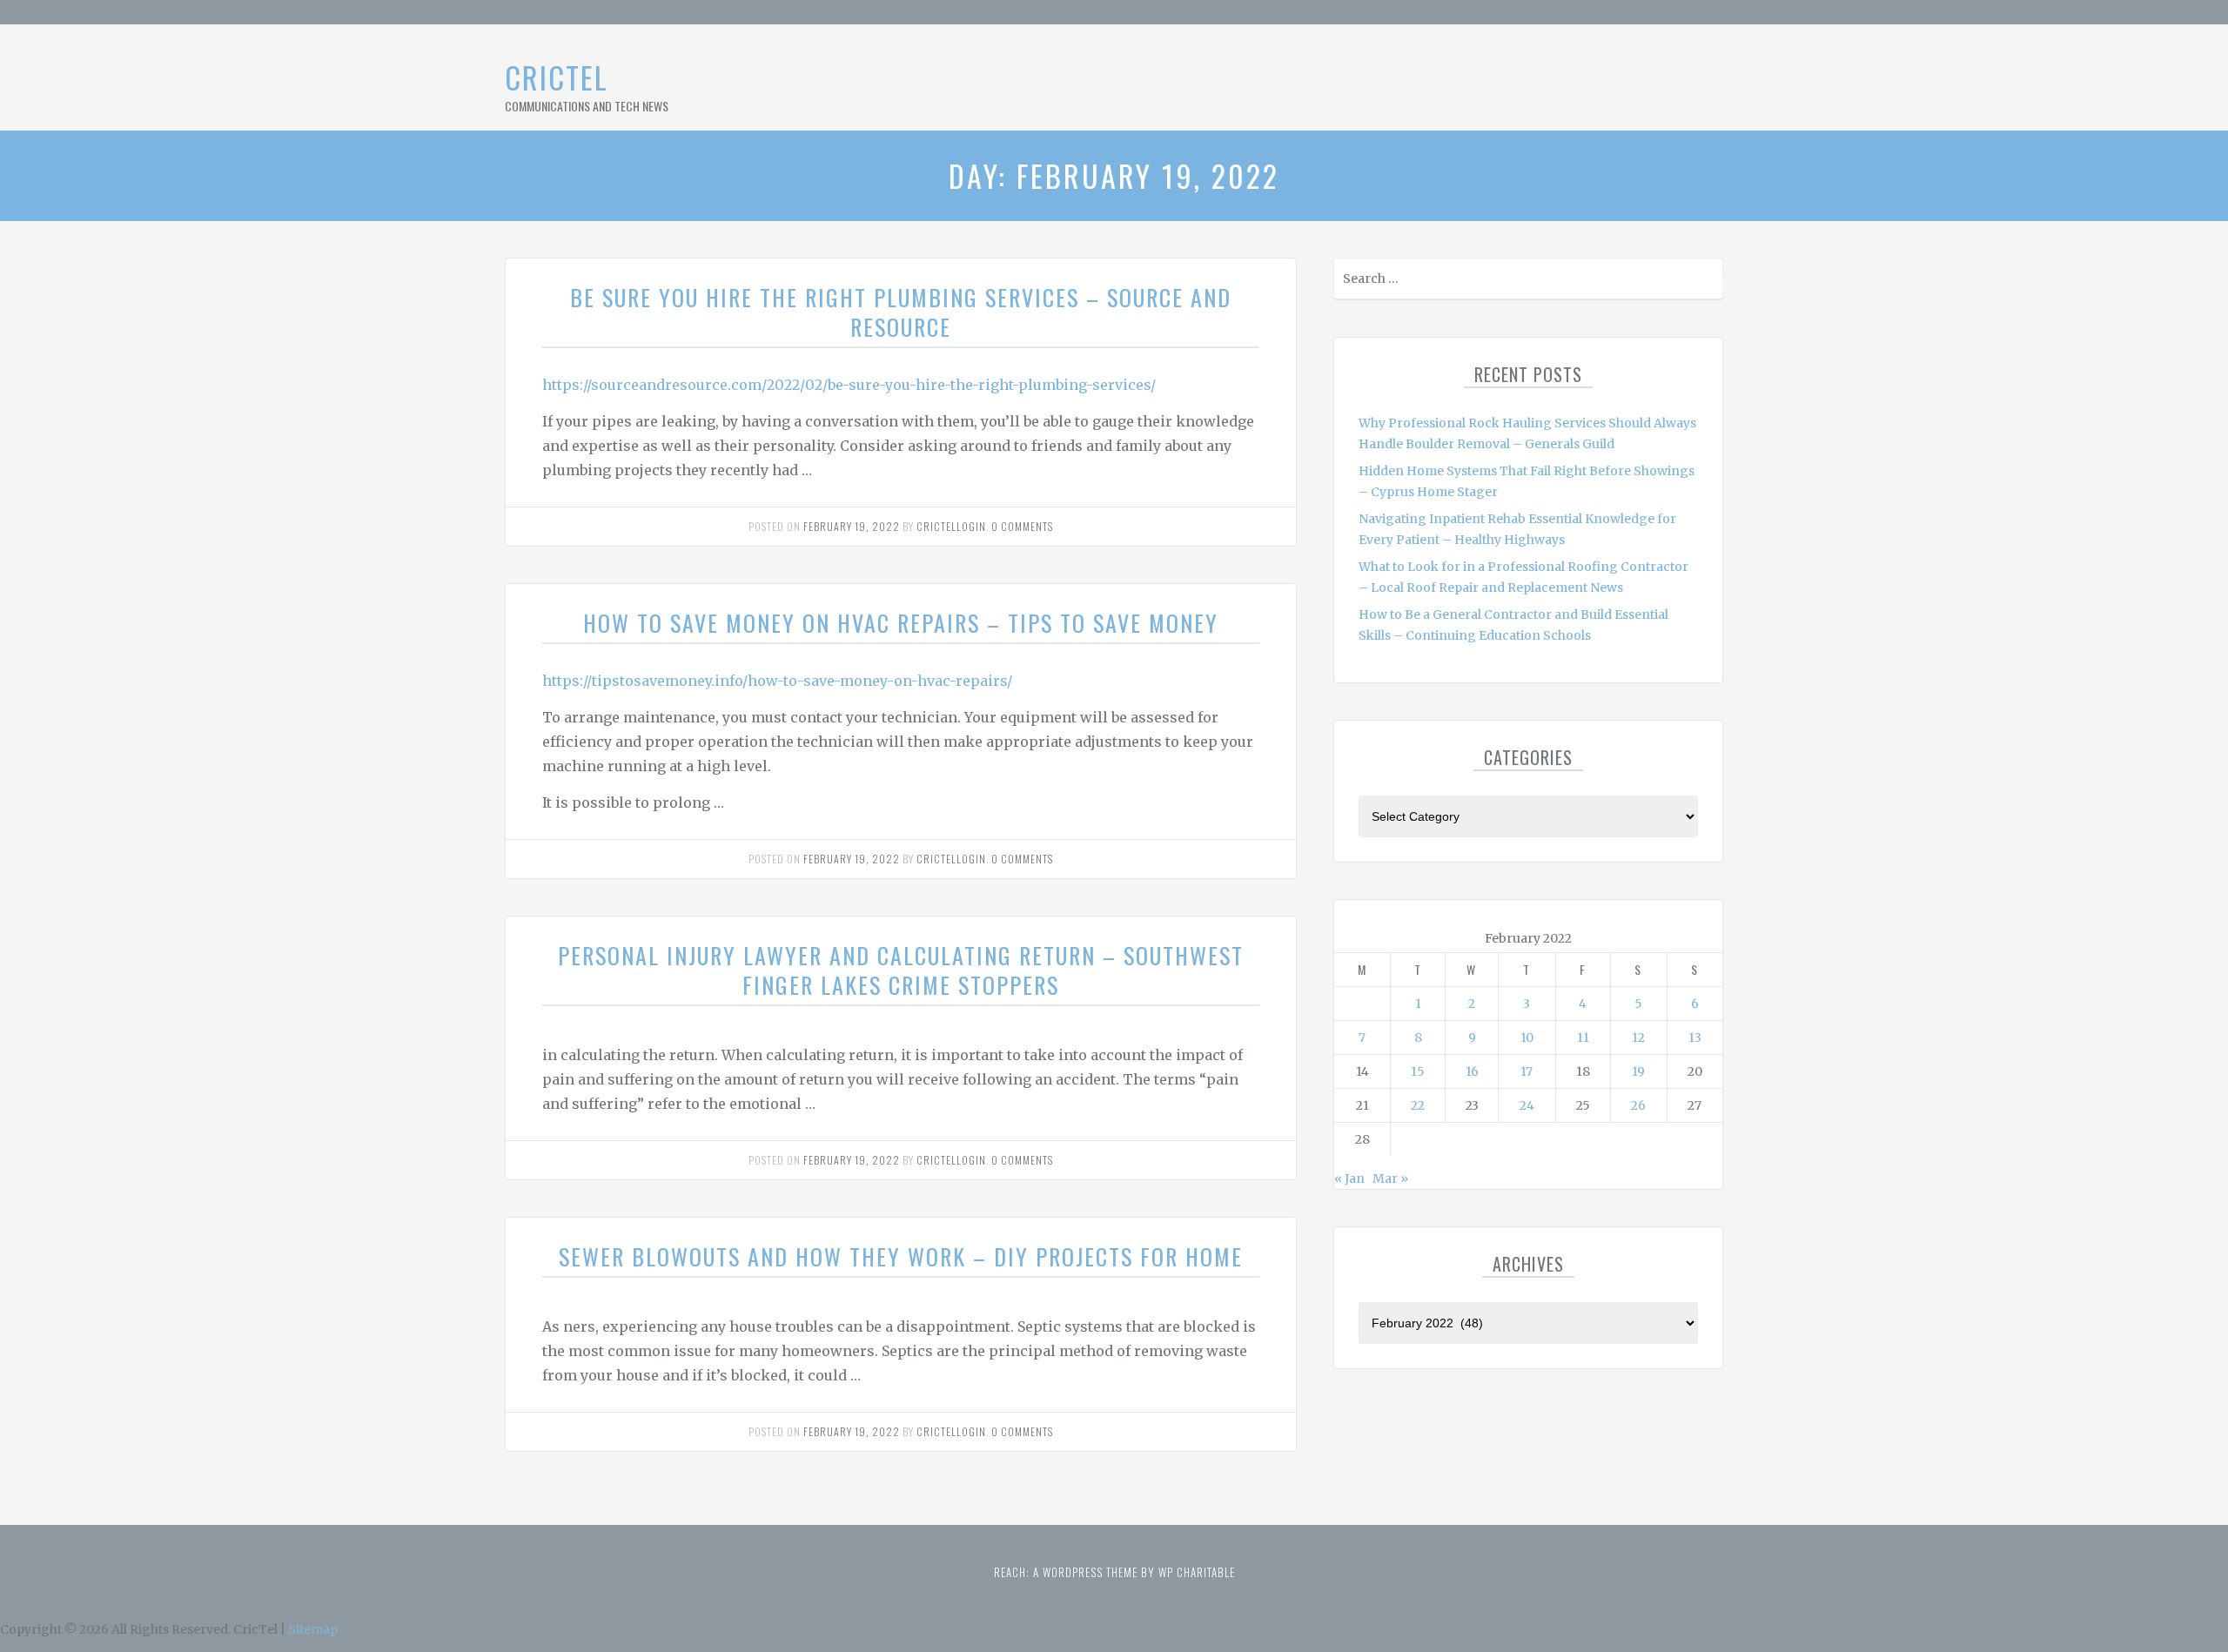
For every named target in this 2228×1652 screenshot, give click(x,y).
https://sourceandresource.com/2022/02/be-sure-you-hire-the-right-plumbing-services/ (849, 385)
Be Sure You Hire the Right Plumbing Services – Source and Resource (901, 312)
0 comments (1022, 526)
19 (1638, 1071)
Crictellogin (951, 526)
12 (1638, 1038)
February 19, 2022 (852, 526)
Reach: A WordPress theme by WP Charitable (1114, 1572)
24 (1527, 1105)
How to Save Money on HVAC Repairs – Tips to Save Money (901, 623)
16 (1472, 1071)
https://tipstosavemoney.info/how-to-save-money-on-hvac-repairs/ (777, 681)
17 (1527, 1071)
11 (1583, 1038)
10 (1527, 1038)
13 (1695, 1038)
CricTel (557, 77)
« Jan (1349, 1179)
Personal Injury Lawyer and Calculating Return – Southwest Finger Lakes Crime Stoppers (901, 970)
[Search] (1708, 282)
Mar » (1390, 1179)
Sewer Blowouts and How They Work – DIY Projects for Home (901, 1256)
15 (1418, 1071)
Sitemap (313, 1629)
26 (1638, 1105)
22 (1418, 1105)
